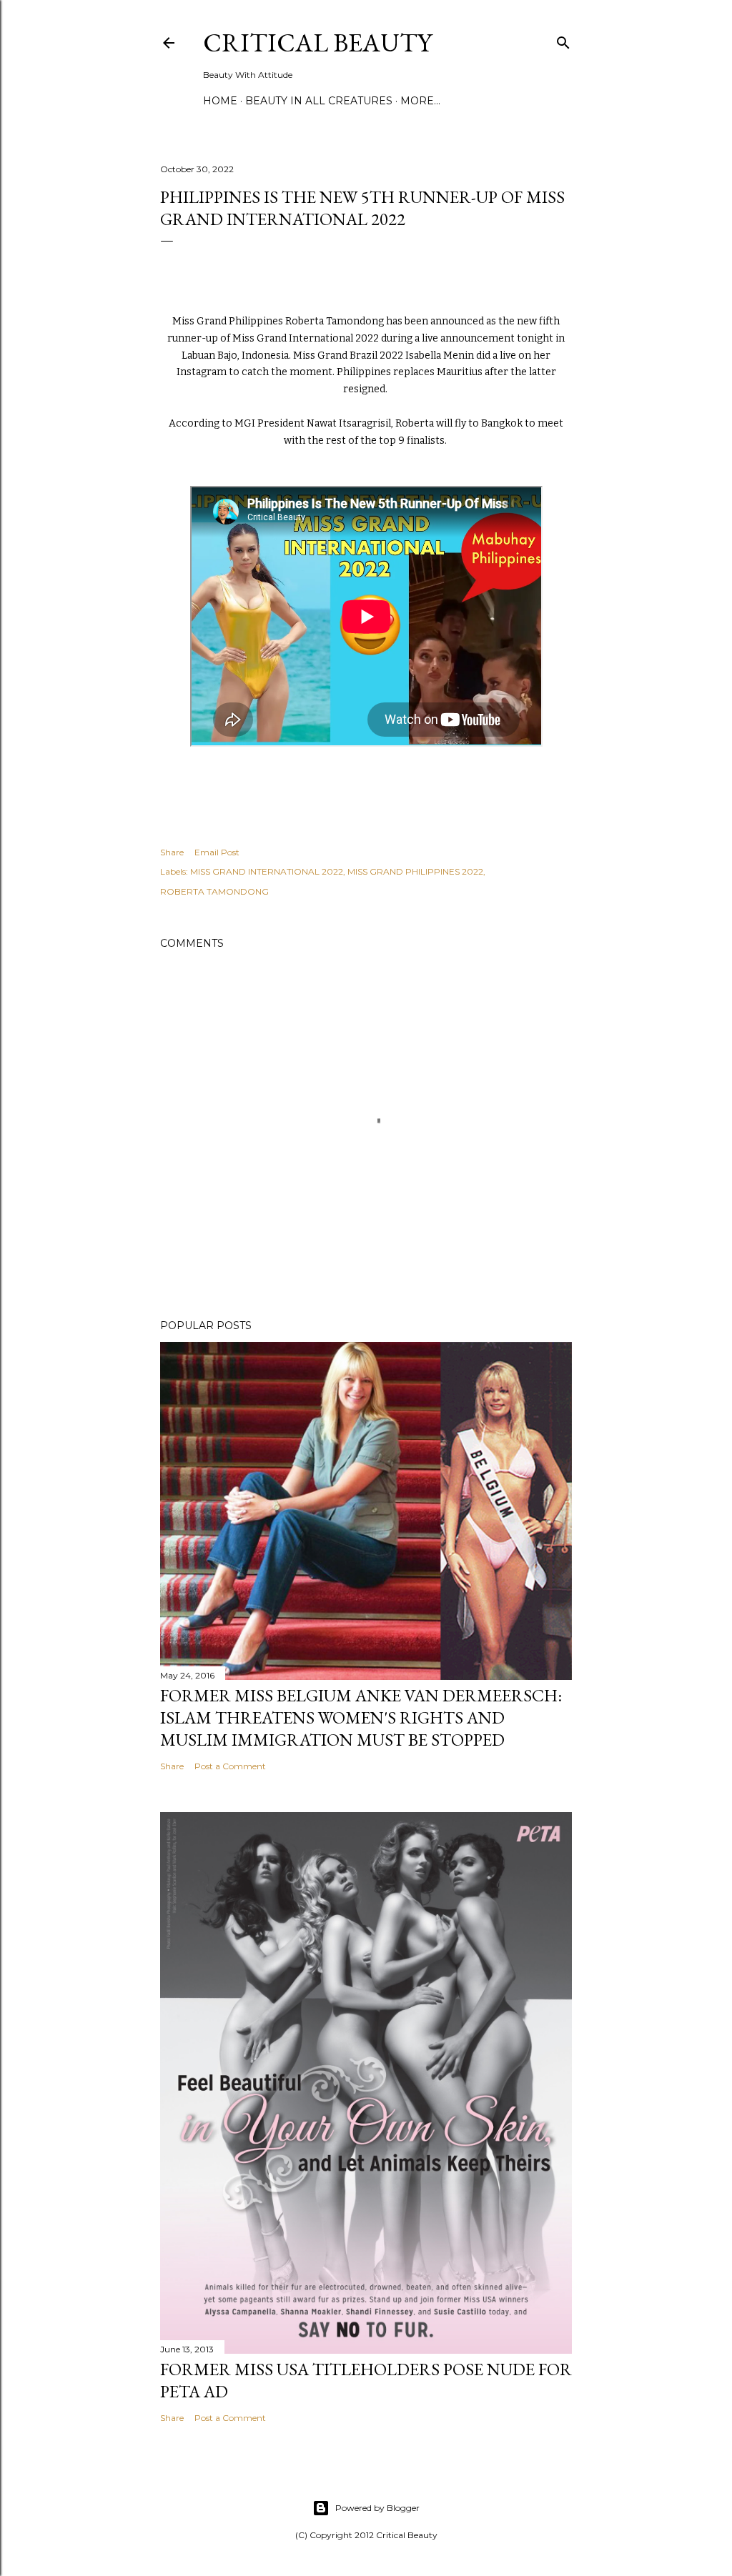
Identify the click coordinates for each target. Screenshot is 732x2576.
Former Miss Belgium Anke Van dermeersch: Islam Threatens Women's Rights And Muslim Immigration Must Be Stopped (361, 1717)
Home (220, 101)
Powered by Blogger (377, 2508)
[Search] (563, 40)
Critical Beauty (317, 43)
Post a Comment (230, 1766)
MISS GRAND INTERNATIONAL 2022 (267, 871)
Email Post (217, 852)
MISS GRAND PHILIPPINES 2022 (415, 871)
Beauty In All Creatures (319, 101)
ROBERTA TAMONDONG (214, 891)
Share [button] (172, 852)
